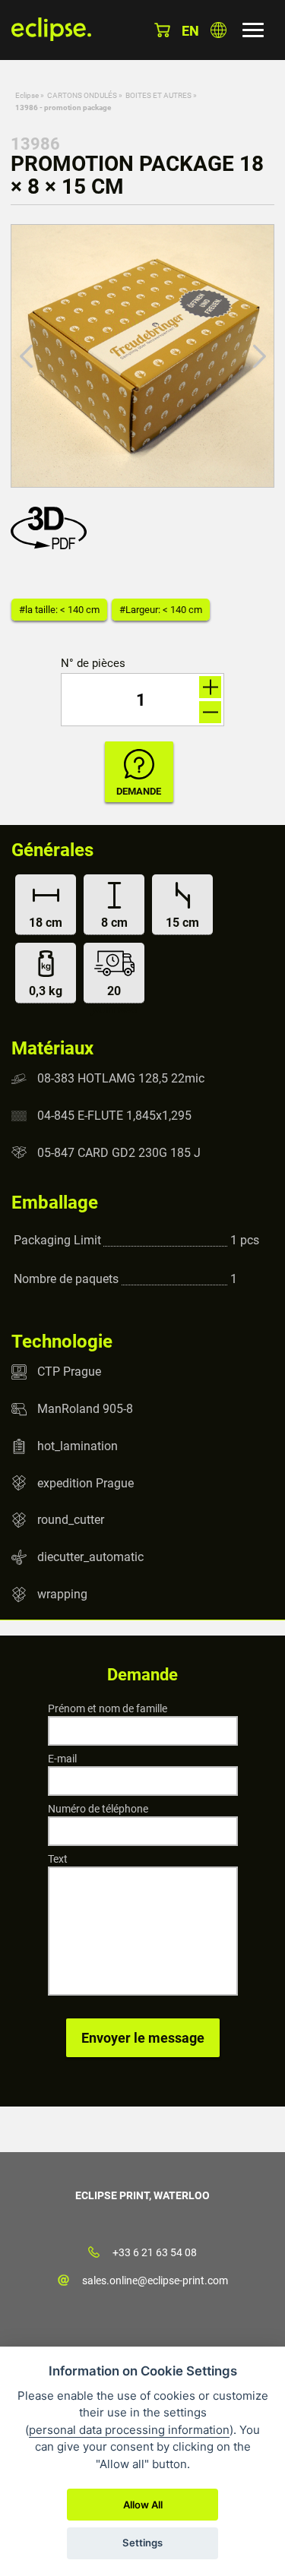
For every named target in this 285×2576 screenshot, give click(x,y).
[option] (142, 356)
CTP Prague (69, 1372)
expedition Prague (85, 1482)
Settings (142, 2543)
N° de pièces (93, 664)
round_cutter (71, 1520)
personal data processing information (129, 2430)
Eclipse (27, 95)
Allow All (143, 2505)
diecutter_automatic (90, 1557)
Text (58, 1859)
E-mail (62, 1759)
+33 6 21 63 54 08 (155, 2252)
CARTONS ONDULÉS (82, 95)
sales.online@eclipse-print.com (155, 2280)
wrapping (62, 1594)
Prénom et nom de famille (108, 1708)
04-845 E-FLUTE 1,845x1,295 (114, 1116)
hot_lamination (78, 1446)
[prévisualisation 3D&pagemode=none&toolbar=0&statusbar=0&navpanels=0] (52, 545)
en (190, 31)
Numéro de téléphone (98, 1809)
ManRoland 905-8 (85, 1409)
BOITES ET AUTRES (158, 95)
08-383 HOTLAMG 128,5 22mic (121, 1078)
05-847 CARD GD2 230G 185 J (119, 1152)
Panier (162, 30)
